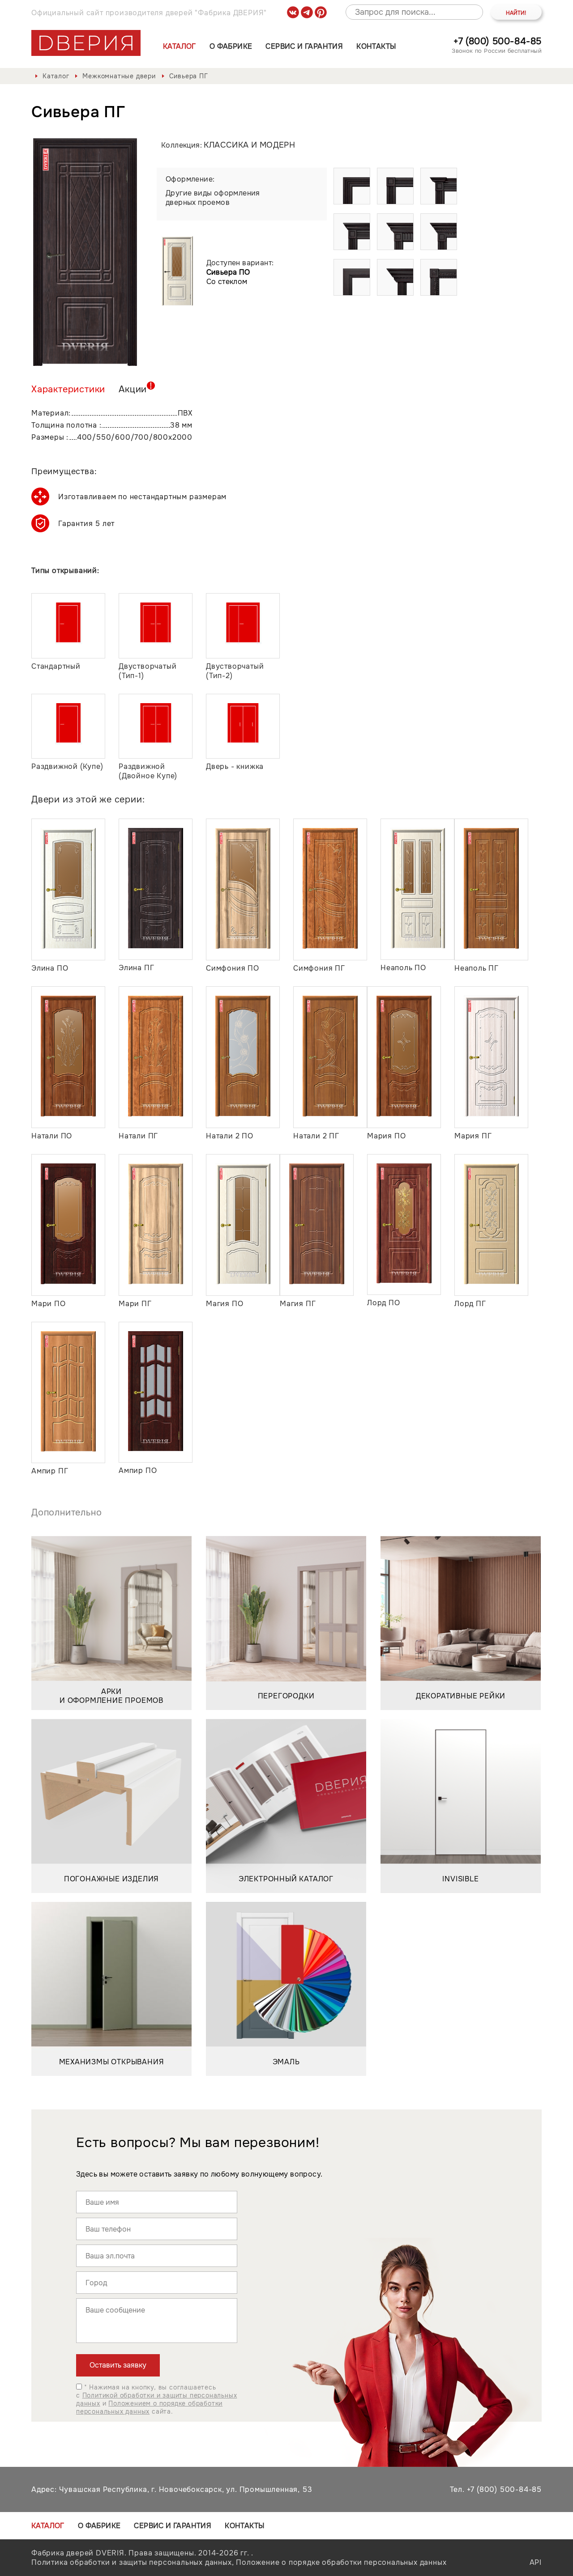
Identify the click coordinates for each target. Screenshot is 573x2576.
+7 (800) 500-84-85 (498, 41)
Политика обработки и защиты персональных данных (132, 2562)
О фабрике (231, 46)
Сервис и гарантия (304, 46)
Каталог (180, 46)
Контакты (376, 46)
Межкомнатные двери (119, 76)
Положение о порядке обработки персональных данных (341, 2562)
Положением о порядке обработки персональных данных (149, 2407)
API (536, 2562)
